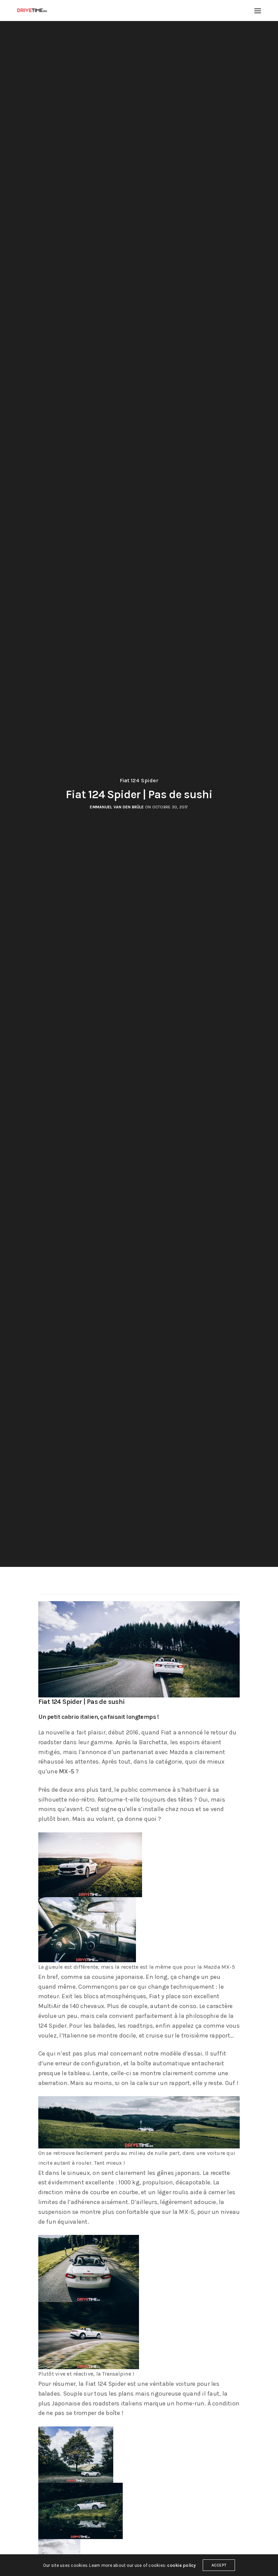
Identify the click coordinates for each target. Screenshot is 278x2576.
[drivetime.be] (32, 11)
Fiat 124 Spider (139, 781)
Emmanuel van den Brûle (117, 807)
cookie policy (181, 2565)
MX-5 (67, 1771)
